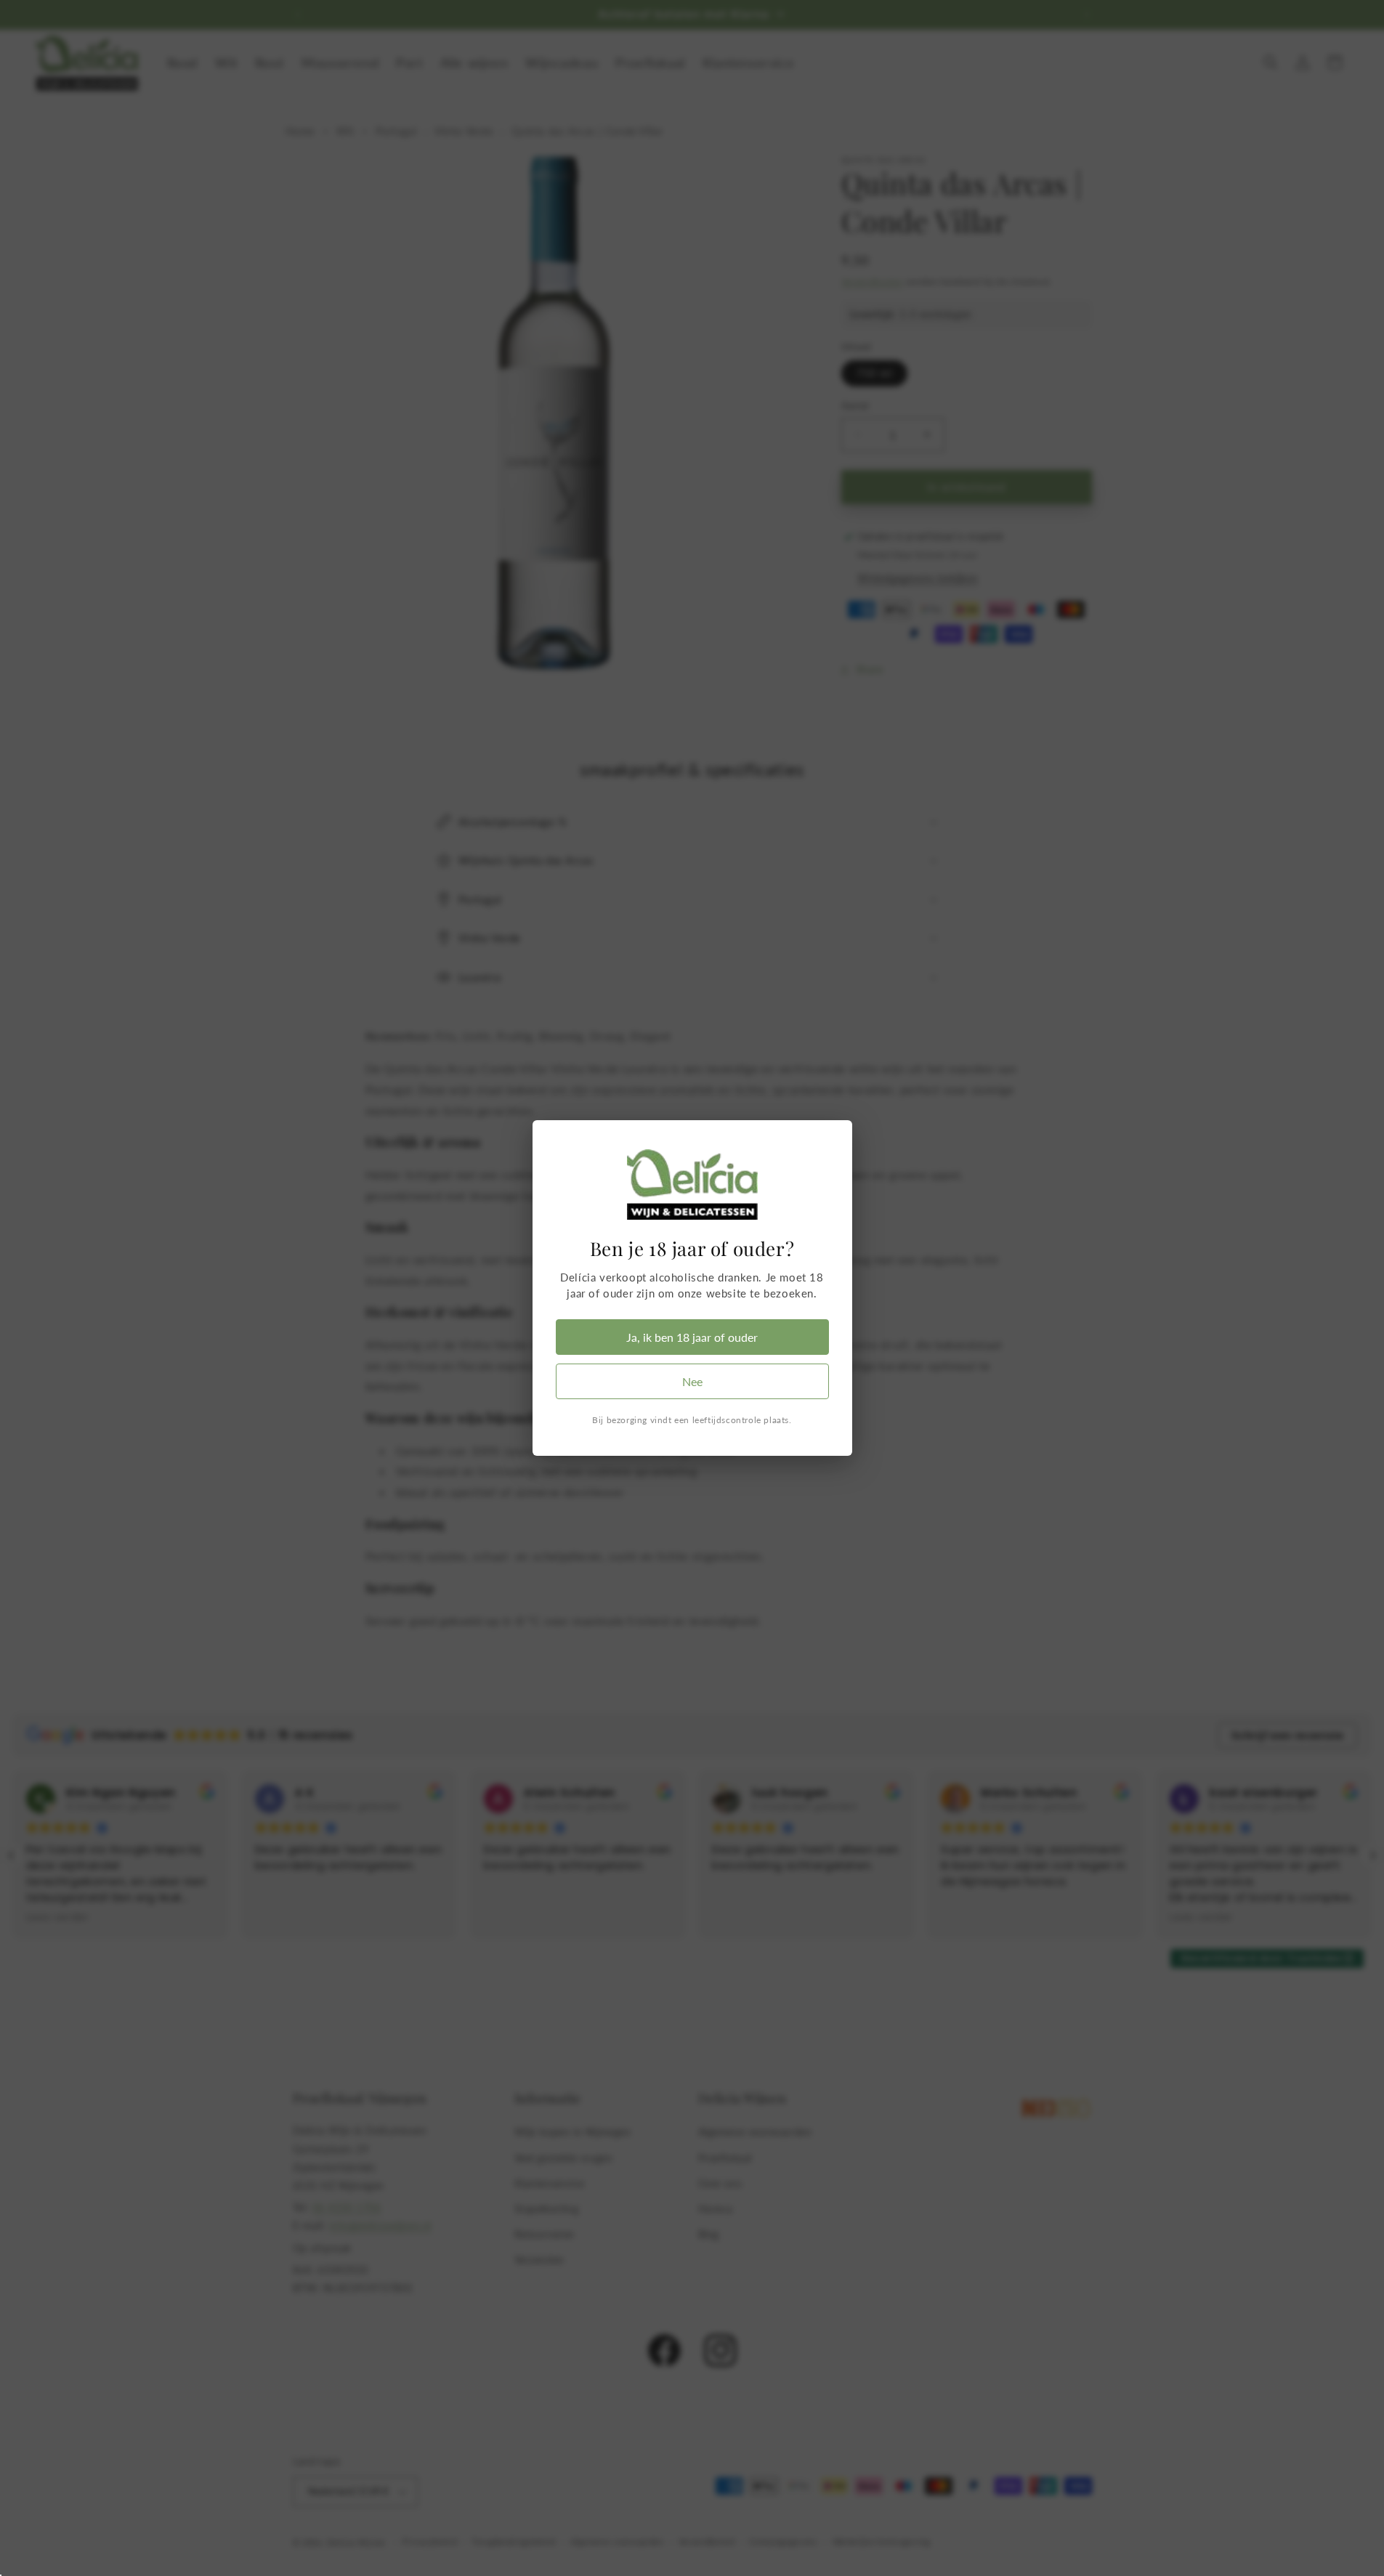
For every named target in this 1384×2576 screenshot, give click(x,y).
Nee (692, 1381)
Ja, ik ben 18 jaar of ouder (692, 1337)
